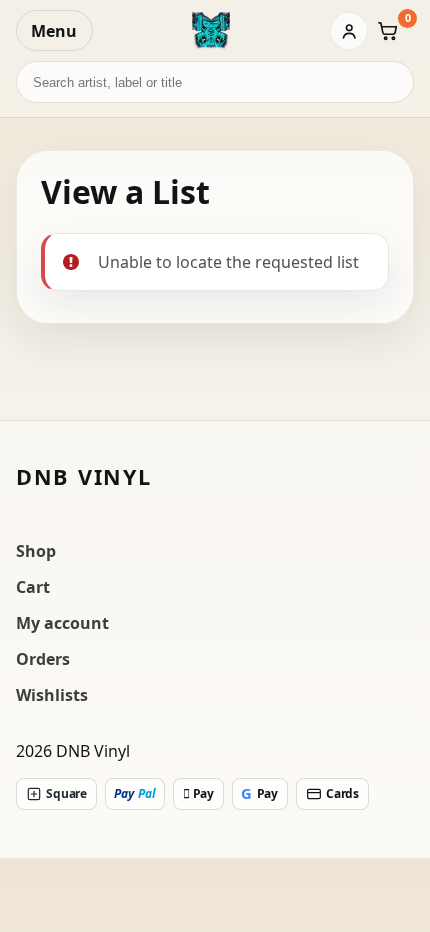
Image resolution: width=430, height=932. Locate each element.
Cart (33, 587)
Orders (43, 659)
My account (62, 623)
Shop (36, 551)
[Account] (349, 31)
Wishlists (52, 695)
